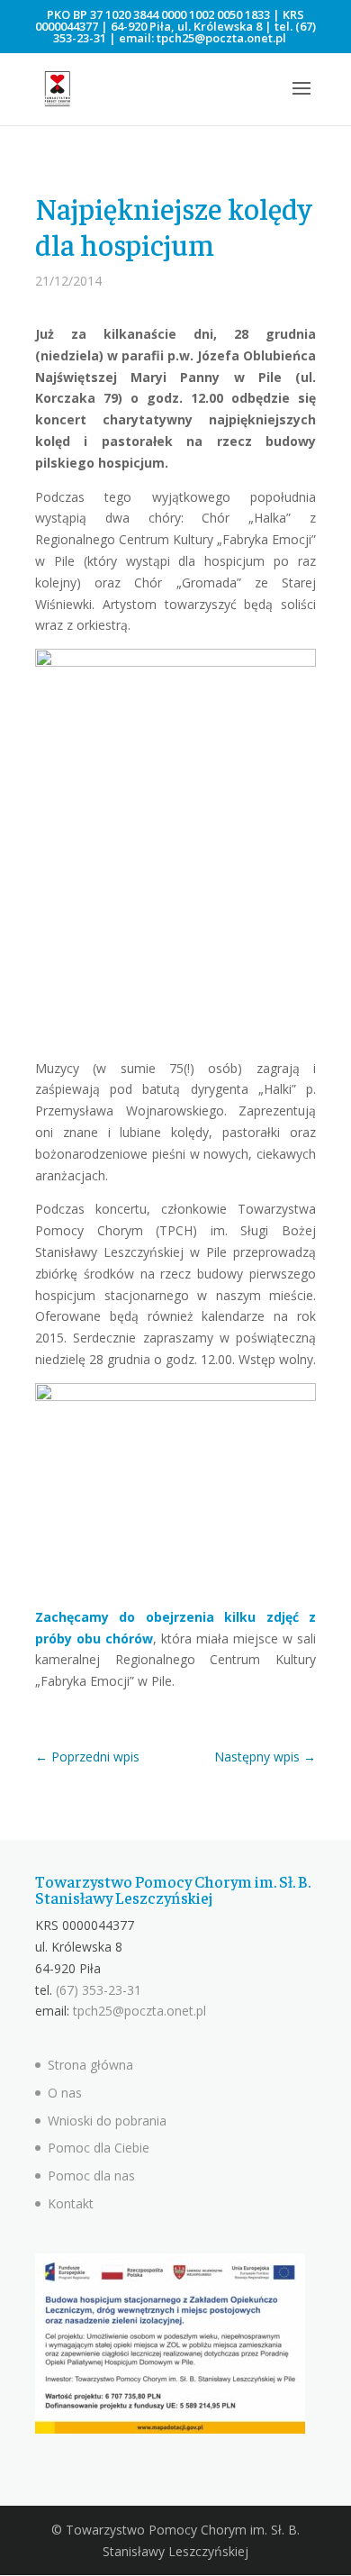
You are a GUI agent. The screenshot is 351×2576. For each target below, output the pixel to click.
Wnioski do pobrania (107, 2121)
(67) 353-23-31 (99, 1990)
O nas (65, 2093)
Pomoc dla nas (91, 2175)
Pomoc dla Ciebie (99, 2148)
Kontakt (71, 2203)
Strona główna (90, 2065)
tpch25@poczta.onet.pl (221, 38)
